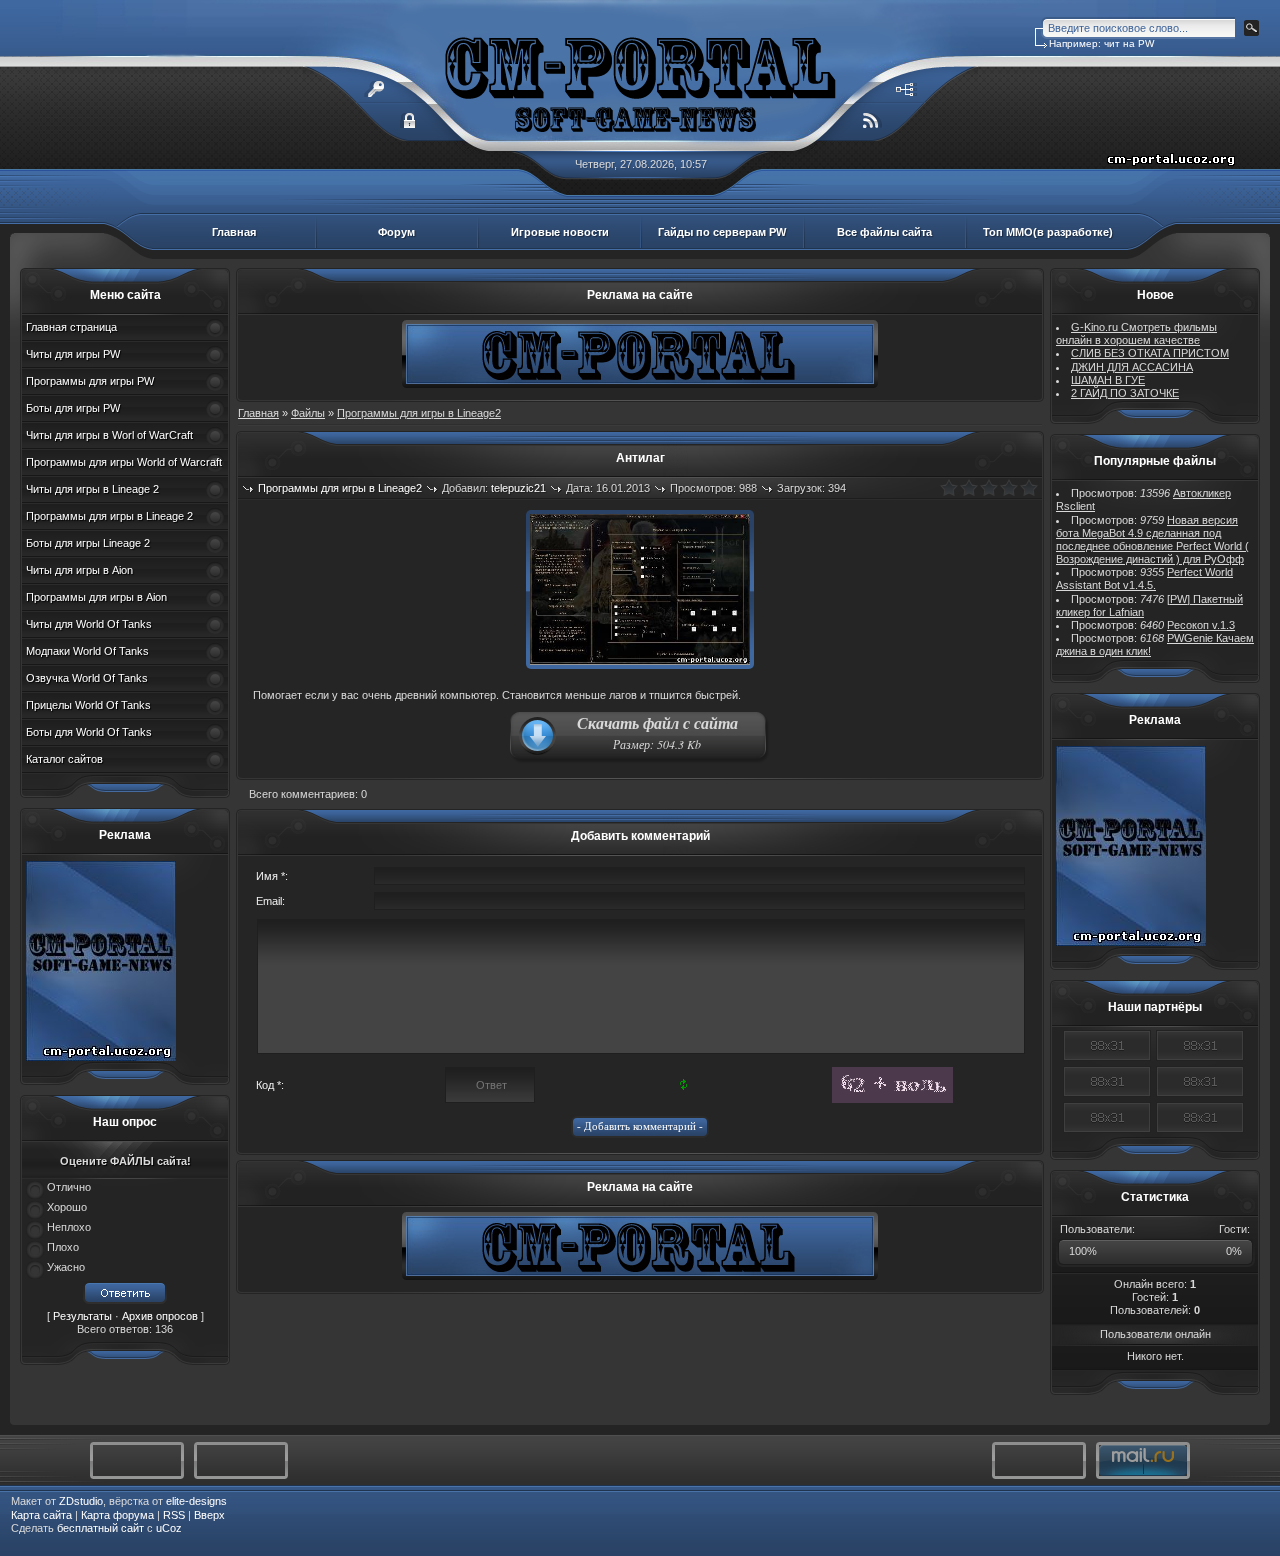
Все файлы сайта (884, 232)
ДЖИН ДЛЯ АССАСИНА (1132, 367)
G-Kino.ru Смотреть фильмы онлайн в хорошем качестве (1136, 333)
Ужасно (66, 1267)
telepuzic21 (518, 488)
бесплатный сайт (100, 1528)
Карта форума (117, 1515)
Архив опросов (160, 1316)
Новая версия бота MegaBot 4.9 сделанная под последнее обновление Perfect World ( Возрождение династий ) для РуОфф (1152, 540)
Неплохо (69, 1227)
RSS (174, 1515)
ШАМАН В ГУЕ (1108, 380)
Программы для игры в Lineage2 (419, 413)
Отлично (69, 1187)
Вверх (209, 1515)
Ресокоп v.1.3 (1201, 625)
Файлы (308, 413)
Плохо (63, 1247)
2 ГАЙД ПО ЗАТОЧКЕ (1125, 393)
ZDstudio (81, 1501)
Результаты (82, 1316)
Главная (234, 232)
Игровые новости (560, 232)
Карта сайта (41, 1515)
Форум (396, 232)
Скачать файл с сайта (657, 732)
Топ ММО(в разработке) (1048, 232)
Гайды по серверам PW (722, 232)
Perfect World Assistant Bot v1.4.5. (1144, 578)
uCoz (169, 1528)
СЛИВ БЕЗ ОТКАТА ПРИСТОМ (1150, 353)
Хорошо (67, 1207)
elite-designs (196, 1501)
